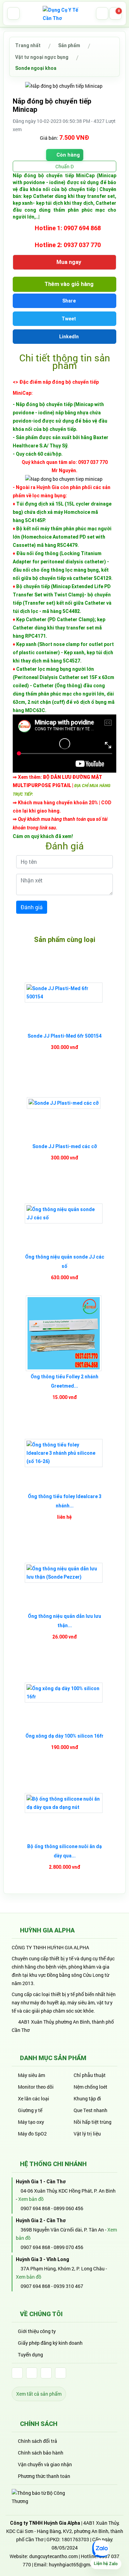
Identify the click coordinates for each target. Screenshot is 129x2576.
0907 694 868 (35, 2208)
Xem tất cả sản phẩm (39, 2394)
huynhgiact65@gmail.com (78, 2564)
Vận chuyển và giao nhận (45, 2464)
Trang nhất (28, 45)
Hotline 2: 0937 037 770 (67, 245)
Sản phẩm (69, 45)
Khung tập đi (87, 2098)
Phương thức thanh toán (44, 2476)
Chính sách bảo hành (41, 2453)
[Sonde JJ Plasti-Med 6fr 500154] (64, 993)
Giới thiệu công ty (37, 2331)
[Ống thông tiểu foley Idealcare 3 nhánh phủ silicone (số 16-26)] (64, 1453)
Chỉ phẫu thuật (90, 2075)
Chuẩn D (64, 166)
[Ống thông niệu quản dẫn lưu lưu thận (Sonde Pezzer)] (64, 1573)
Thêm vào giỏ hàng (68, 284)
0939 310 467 (68, 2286)
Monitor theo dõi (36, 2087)
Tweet (68, 319)
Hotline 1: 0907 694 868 (67, 228)
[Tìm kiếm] (102, 13)
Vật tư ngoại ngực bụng (42, 57)
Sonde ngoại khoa (36, 68)
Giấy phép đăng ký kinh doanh (50, 2343)
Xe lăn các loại (34, 2098)
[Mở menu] (13, 13)
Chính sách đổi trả (37, 2441)
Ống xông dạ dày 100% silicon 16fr (64, 1736)
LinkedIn (68, 337)
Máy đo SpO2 (32, 2134)
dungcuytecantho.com (53, 2556)
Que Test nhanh (90, 2110)
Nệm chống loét (90, 2087)
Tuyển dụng (30, 2355)
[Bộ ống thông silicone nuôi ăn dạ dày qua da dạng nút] (64, 1803)
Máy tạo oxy (31, 2122)
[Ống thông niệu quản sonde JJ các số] (64, 1213)
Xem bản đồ (31, 2199)
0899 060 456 (68, 2208)
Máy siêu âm (31, 2075)
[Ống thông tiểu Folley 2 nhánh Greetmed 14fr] (64, 1333)
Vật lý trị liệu (87, 2134)
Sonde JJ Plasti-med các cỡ (65, 1146)
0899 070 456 (68, 2247)
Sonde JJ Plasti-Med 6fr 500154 (64, 1036)
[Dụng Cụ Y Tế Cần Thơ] (65, 13)
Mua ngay (68, 262)
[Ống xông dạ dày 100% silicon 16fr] (64, 1693)
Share (68, 301)
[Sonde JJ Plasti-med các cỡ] (64, 1103)
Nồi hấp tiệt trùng (93, 2122)
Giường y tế (30, 2110)
